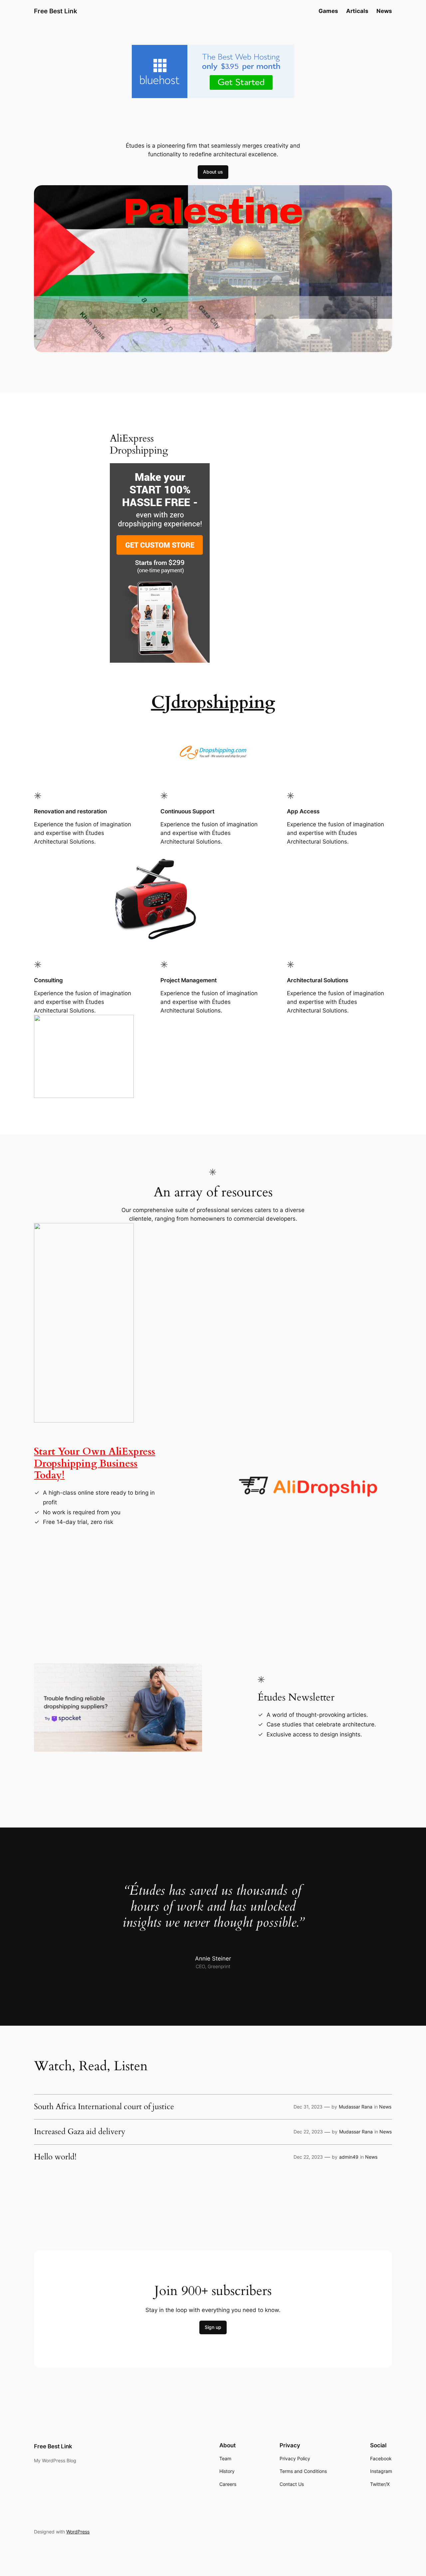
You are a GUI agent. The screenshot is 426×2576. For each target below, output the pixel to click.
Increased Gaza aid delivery (80, 2132)
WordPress (78, 2532)
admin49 (349, 2157)
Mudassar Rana (356, 2107)
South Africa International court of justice (104, 2107)
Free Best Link (56, 11)
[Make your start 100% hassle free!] (160, 661)
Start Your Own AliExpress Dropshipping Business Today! (95, 1464)
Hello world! (55, 2157)
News (385, 2107)
